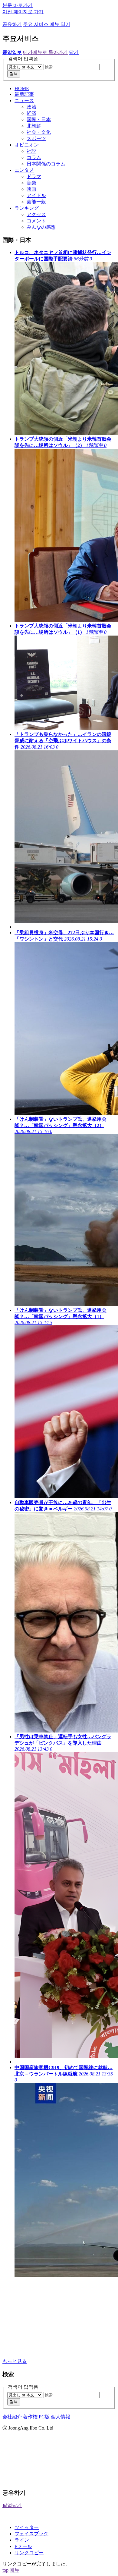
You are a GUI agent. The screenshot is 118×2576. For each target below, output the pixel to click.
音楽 (31, 183)
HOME (22, 88)
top (5, 2570)
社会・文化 (39, 132)
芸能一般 (36, 202)
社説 (31, 151)
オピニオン (27, 145)
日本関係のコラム (46, 164)
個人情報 (61, 2417)
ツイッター (27, 2527)
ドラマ (34, 176)
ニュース (24, 101)
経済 (31, 113)
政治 (31, 107)
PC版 (44, 2417)
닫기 (74, 52)
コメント (36, 221)
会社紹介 (12, 2417)
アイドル (36, 195)
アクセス (36, 214)
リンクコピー (29, 2553)
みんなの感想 (41, 227)
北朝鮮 (34, 126)
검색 (14, 74)
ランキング (27, 208)
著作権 (30, 2417)
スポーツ (36, 138)
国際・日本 (39, 119)
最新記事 (24, 94)
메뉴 (15, 2570)
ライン (22, 2540)
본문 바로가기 (18, 5)
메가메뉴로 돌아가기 (45, 52)
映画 (31, 189)
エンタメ (24, 170)
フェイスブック (31, 2534)
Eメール (23, 2546)
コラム (34, 157)
